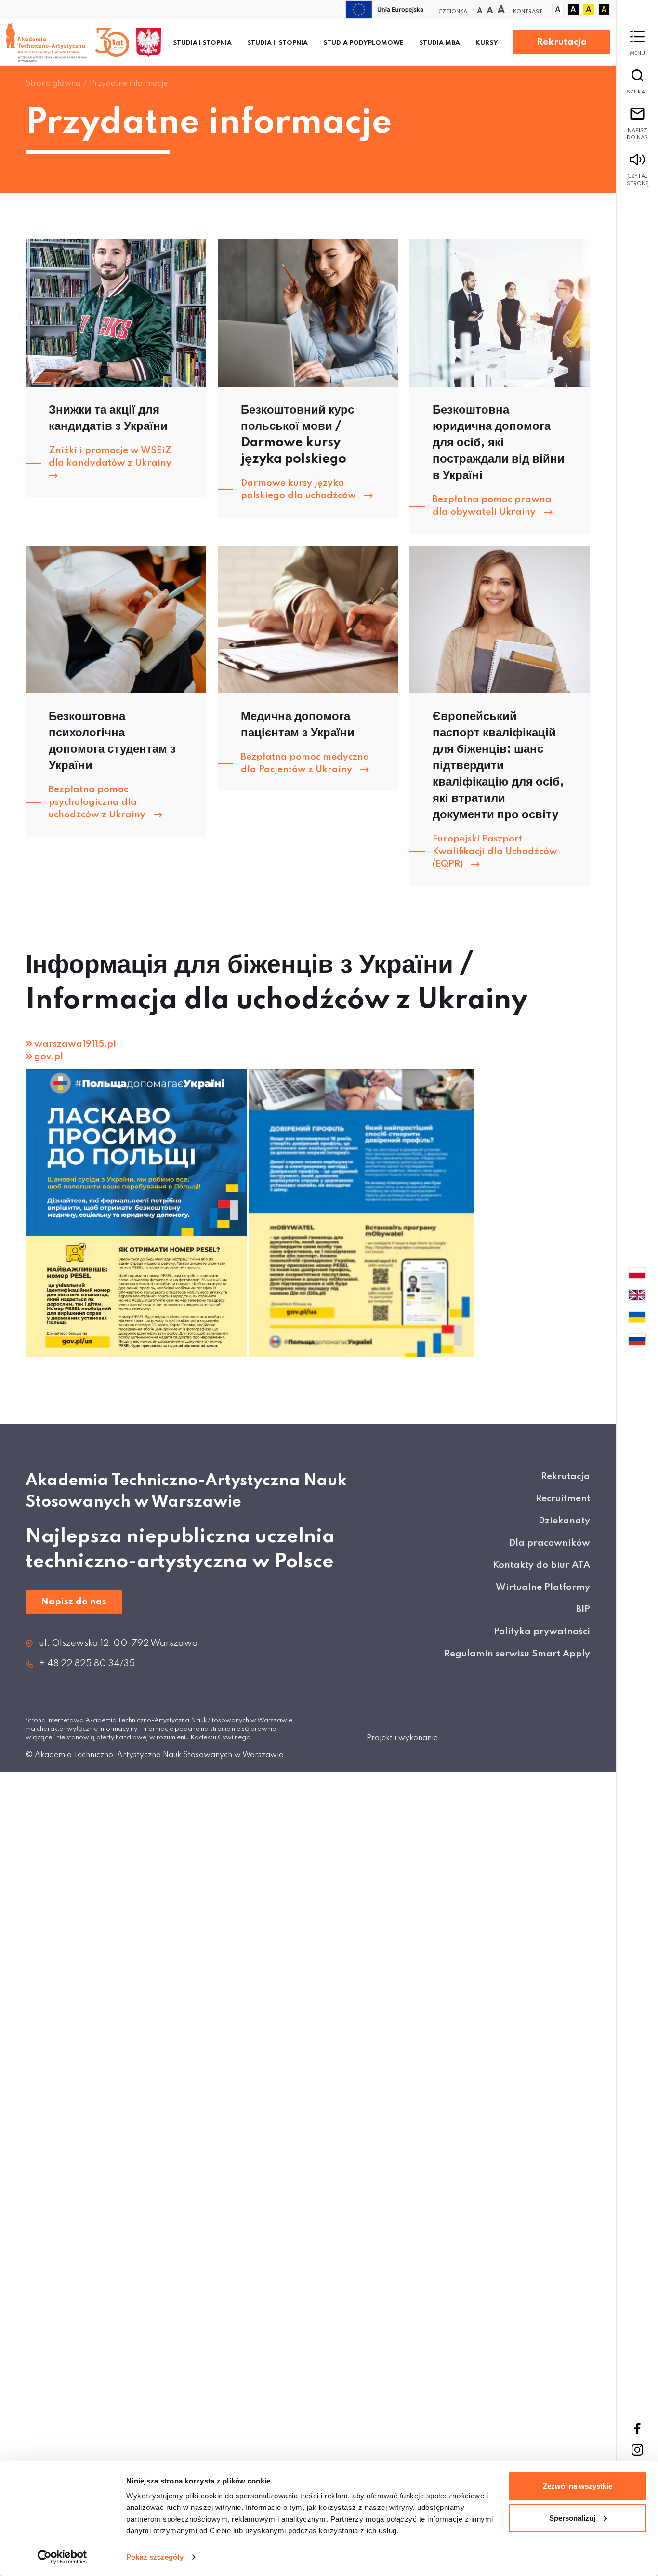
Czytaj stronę (638, 180)
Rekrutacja (562, 42)
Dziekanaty (564, 1521)
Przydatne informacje (129, 84)
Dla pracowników (550, 1543)
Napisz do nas (637, 134)
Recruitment (563, 1499)
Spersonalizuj (572, 2517)
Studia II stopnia (277, 43)
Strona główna (53, 84)
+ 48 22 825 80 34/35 (87, 1663)
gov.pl (49, 1057)
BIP (583, 1609)
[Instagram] (637, 2450)
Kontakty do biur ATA (541, 1565)
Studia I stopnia (202, 43)
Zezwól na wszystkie (578, 2486)
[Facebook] (637, 2429)
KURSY (487, 43)
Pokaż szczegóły (155, 2557)
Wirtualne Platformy (543, 1587)
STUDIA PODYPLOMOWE (363, 43)
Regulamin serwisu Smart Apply (517, 1654)
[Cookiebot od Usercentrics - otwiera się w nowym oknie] (62, 2557)
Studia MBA (440, 43)
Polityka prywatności (542, 1632)
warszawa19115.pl (75, 1044)
